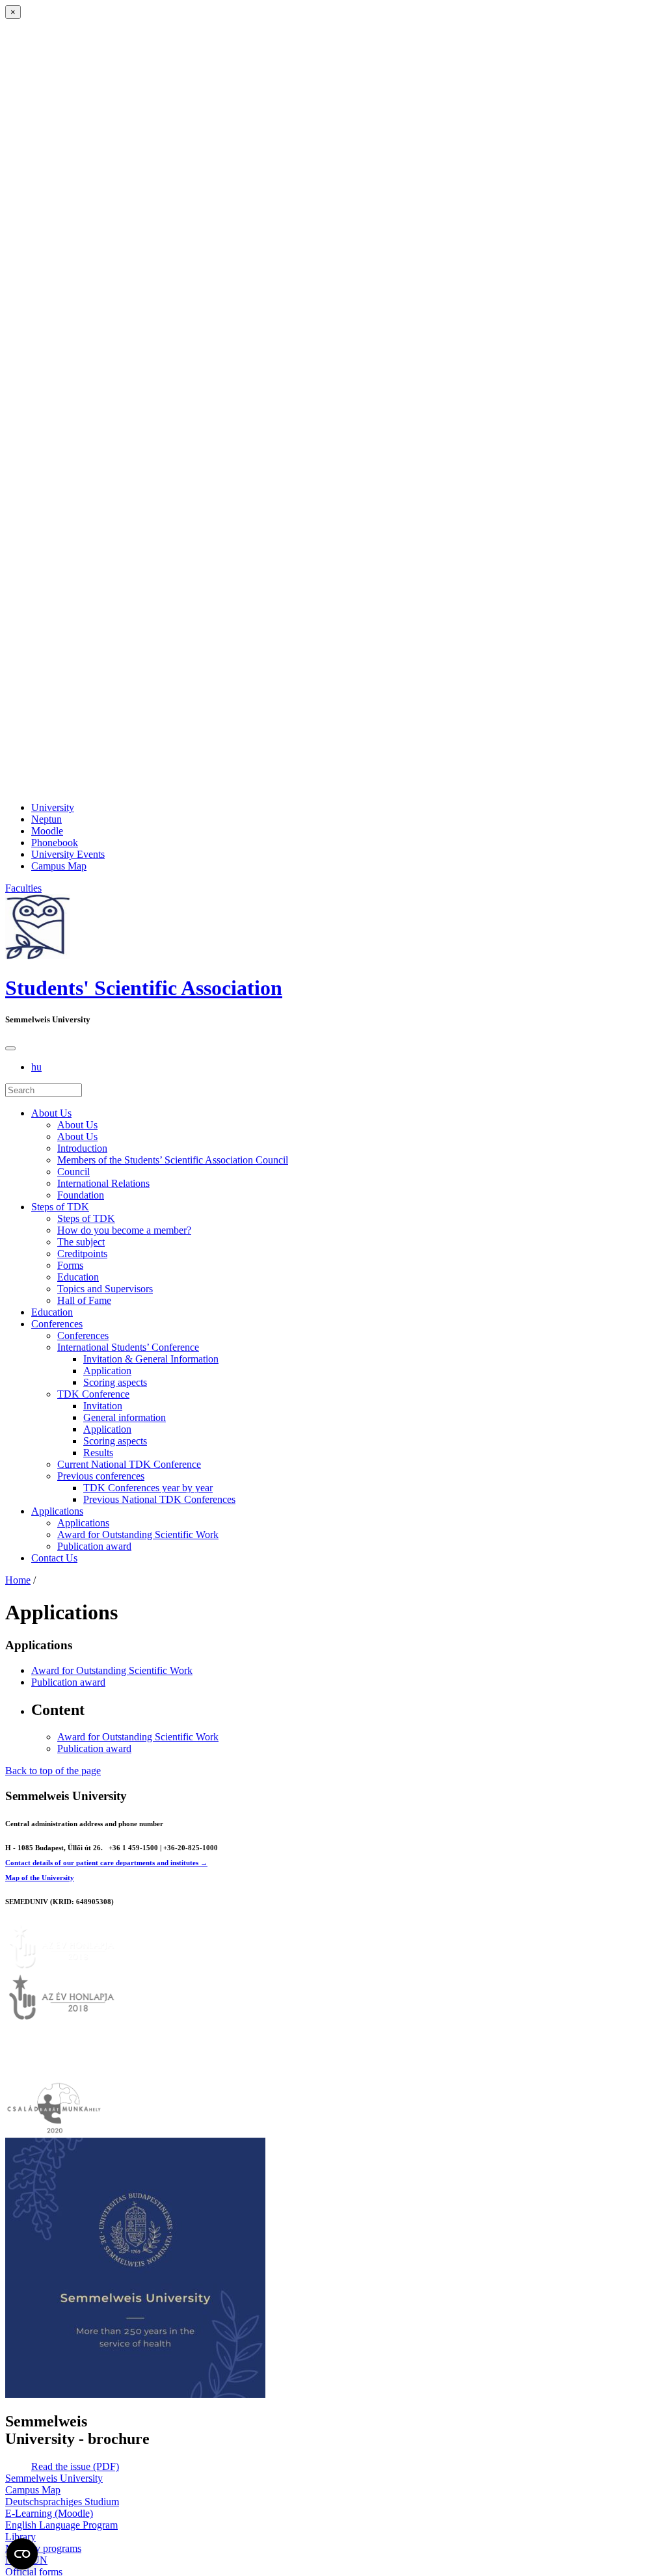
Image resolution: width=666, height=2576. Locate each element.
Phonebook (55, 843)
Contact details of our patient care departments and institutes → (106, 1863)
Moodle (47, 831)
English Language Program (61, 2525)
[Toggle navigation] (10, 1048)
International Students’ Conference (128, 1347)
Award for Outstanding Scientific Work (138, 1534)
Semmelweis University (54, 2478)
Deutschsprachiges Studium (62, 2502)
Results (98, 1453)
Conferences (57, 1324)
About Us (51, 1113)
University (53, 807)
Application (107, 1371)
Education (78, 1277)
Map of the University (40, 1878)
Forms (70, 1265)
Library (20, 2537)
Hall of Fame (84, 1300)
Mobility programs (43, 2548)
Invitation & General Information (151, 1359)
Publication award (94, 1546)
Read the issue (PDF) (75, 2466)
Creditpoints (82, 1254)
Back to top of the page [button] (53, 1771)
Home (18, 1580)
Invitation (103, 1406)
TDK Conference (93, 1394)
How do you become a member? (124, 1230)
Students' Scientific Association (144, 988)
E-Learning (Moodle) (49, 2513)
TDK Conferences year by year (148, 1488)
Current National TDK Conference (129, 1464)
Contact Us (54, 1558)
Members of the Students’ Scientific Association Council (173, 1160)
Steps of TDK (60, 1207)
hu (36, 1067)
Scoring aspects (115, 1382)
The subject (81, 1242)
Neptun (47, 819)
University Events (68, 854)
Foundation (81, 1195)
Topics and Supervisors (105, 1289)
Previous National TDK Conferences (159, 1499)
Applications (57, 1511)
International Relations (103, 1183)
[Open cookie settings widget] (22, 2554)
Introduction (82, 1148)
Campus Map (59, 866)
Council (73, 1172)
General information (125, 1417)
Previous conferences (101, 1476)
